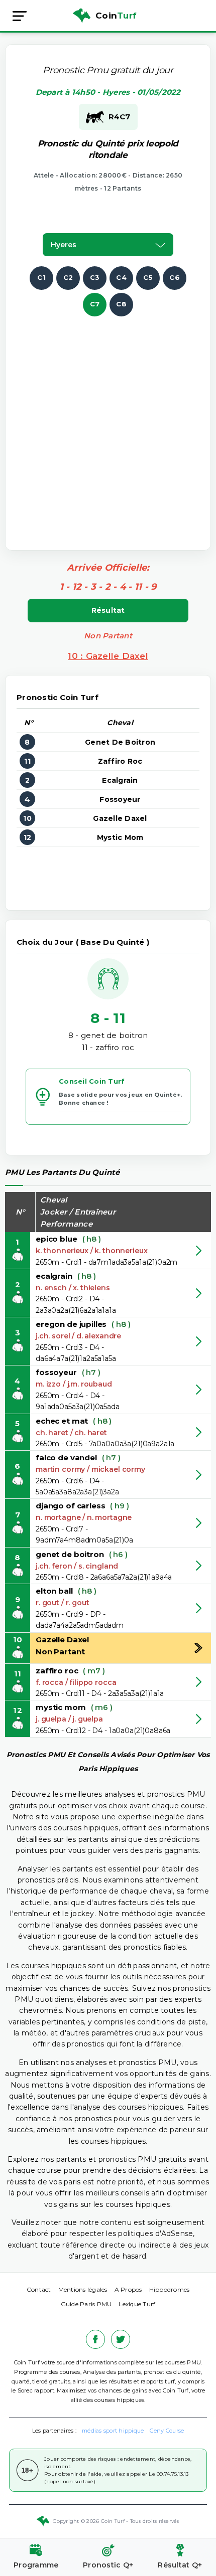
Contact (39, 2289)
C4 (121, 277)
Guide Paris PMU (86, 2304)
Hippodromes (170, 2289)
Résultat (108, 610)
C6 (175, 277)
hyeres (64, 245)
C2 (68, 277)
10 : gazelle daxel (108, 656)
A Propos (128, 2289)
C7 (95, 304)
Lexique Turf (137, 2304)
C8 (121, 304)
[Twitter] (121, 2339)
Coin (116, 16)
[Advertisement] (108, 424)
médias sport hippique (113, 2431)
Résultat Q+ (180, 2565)
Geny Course (167, 2431)
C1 (41, 277)
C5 (148, 277)
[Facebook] (95, 2339)
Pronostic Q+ (108, 2565)
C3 (95, 277)
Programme (36, 2565)
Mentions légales (83, 2289)
